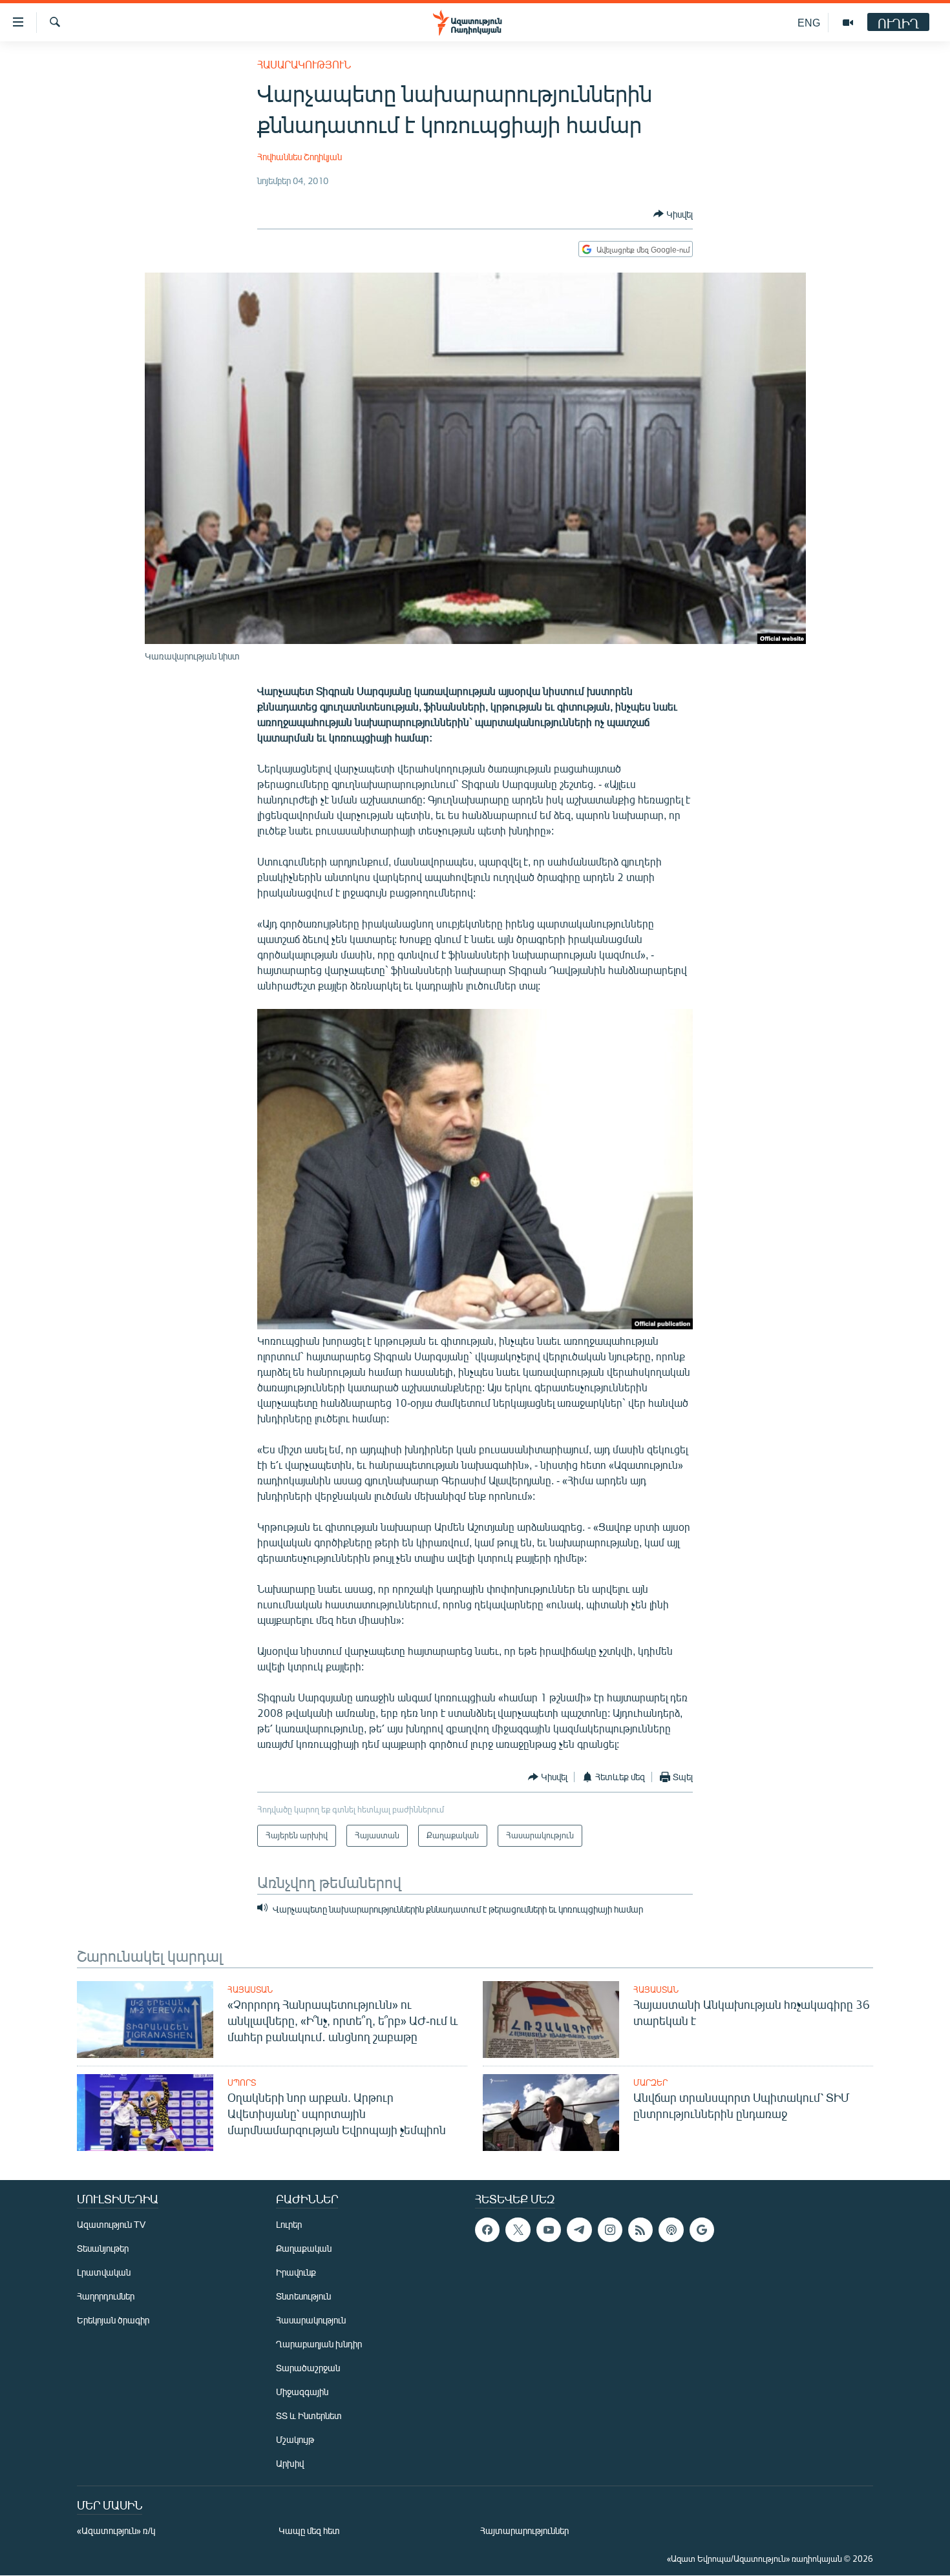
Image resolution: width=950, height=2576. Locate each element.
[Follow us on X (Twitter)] (518, 2230)
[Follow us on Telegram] (579, 2230)
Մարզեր (650, 2083)
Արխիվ (290, 2463)
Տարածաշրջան (308, 2368)
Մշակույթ (295, 2439)
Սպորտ (242, 2083)
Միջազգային (302, 2392)
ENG (809, 22)
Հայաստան (250, 1989)
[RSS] (640, 2230)
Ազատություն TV (111, 2224)
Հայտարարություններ (524, 2530)
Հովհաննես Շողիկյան (300, 157)
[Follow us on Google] (702, 2230)
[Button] (673, 214)
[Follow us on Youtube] (549, 2230)
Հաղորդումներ (106, 2296)
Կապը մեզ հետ (309, 2530)
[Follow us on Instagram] (610, 2230)
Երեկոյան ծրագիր (113, 2320)
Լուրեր (289, 2224)
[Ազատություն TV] (848, 23)
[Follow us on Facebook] (487, 2230)
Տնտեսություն (303, 2296)
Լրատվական (104, 2272)
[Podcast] (671, 2230)
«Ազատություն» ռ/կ (116, 2530)
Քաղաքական (304, 2248)
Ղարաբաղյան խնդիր (319, 2344)
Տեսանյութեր (103, 2248)
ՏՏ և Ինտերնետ (309, 2415)
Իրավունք (296, 2272)
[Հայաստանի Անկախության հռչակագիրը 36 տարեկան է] (551, 2020)
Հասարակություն (304, 64)
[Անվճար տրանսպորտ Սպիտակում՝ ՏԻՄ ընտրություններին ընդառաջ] (551, 2113)
